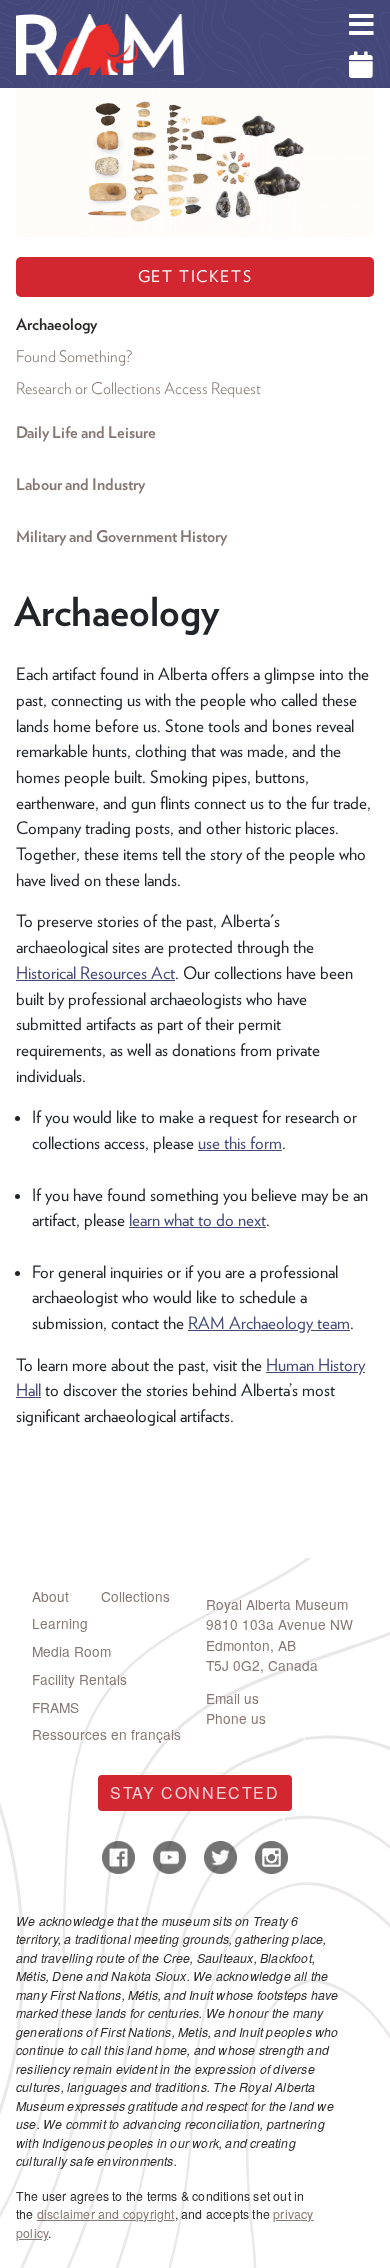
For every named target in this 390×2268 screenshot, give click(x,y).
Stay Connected (194, 1792)
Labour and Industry (80, 484)
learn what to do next (197, 1220)
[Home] (100, 15)
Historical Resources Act (95, 973)
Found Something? (74, 356)
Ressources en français (106, 1734)
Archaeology (56, 324)
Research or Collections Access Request (138, 388)
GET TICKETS (195, 276)
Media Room (71, 1651)
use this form (240, 1143)
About (50, 1596)
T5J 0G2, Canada (262, 1665)
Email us (232, 1698)
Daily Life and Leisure (86, 432)
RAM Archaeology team (269, 1323)
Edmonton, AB (251, 1645)
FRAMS (55, 1707)
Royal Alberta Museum (277, 1604)
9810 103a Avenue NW (279, 1624)
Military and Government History (121, 536)
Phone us (236, 1718)
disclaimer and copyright (106, 2214)
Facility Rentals (79, 1679)
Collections (135, 1596)
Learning (60, 1623)
